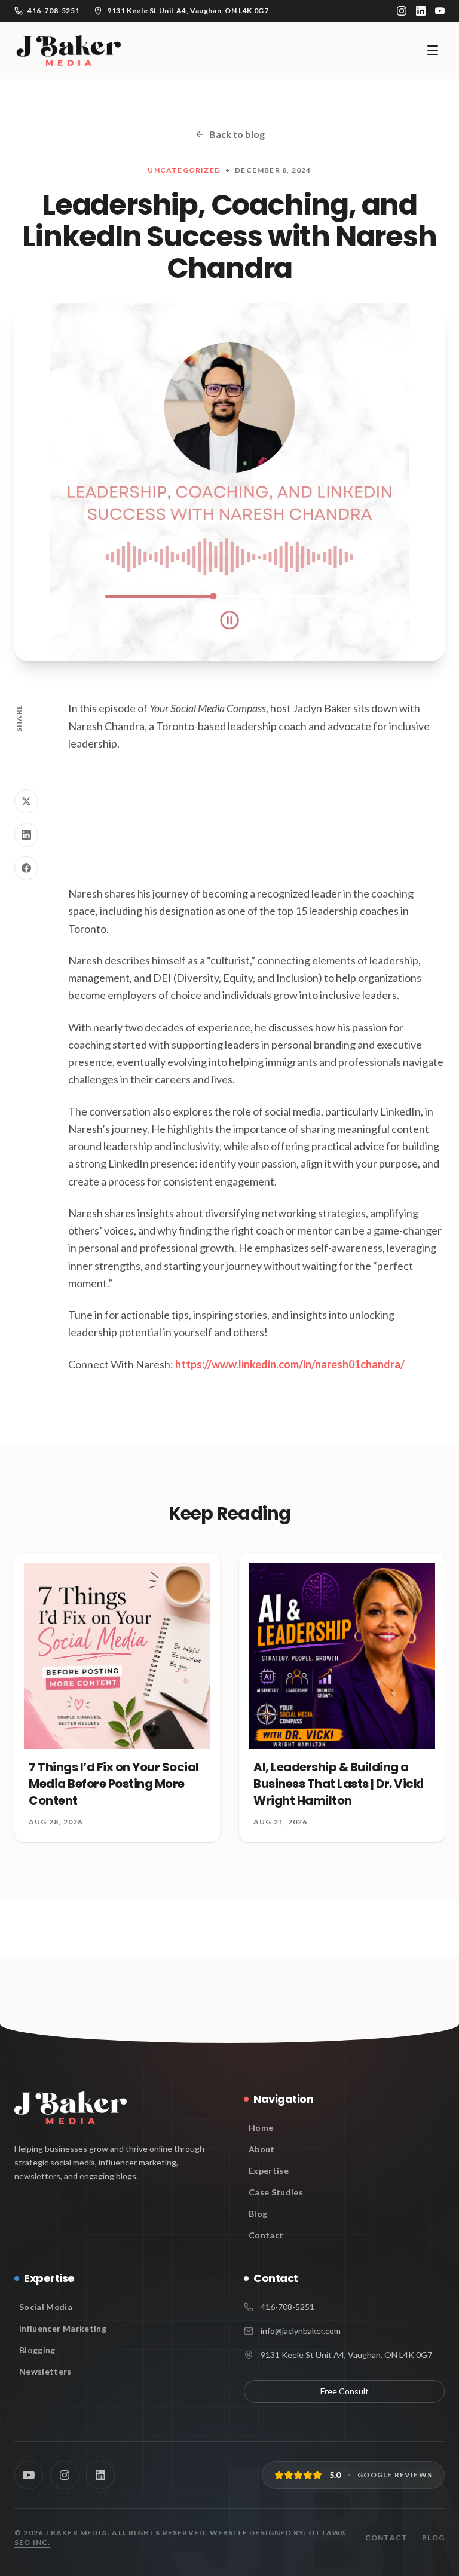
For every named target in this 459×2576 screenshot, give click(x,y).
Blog (258, 2214)
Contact (266, 2235)
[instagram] (402, 11)
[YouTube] (440, 11)
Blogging (37, 2350)
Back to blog (237, 134)
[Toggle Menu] (433, 50)
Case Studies (276, 2192)
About (262, 2149)
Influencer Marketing (63, 2328)
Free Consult (345, 2391)
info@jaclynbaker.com (301, 2331)
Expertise (269, 2171)
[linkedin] (421, 11)
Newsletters (45, 2371)
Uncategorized (184, 170)
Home (261, 2128)
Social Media (46, 2307)
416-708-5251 (287, 2307)
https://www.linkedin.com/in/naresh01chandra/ (290, 1364)
